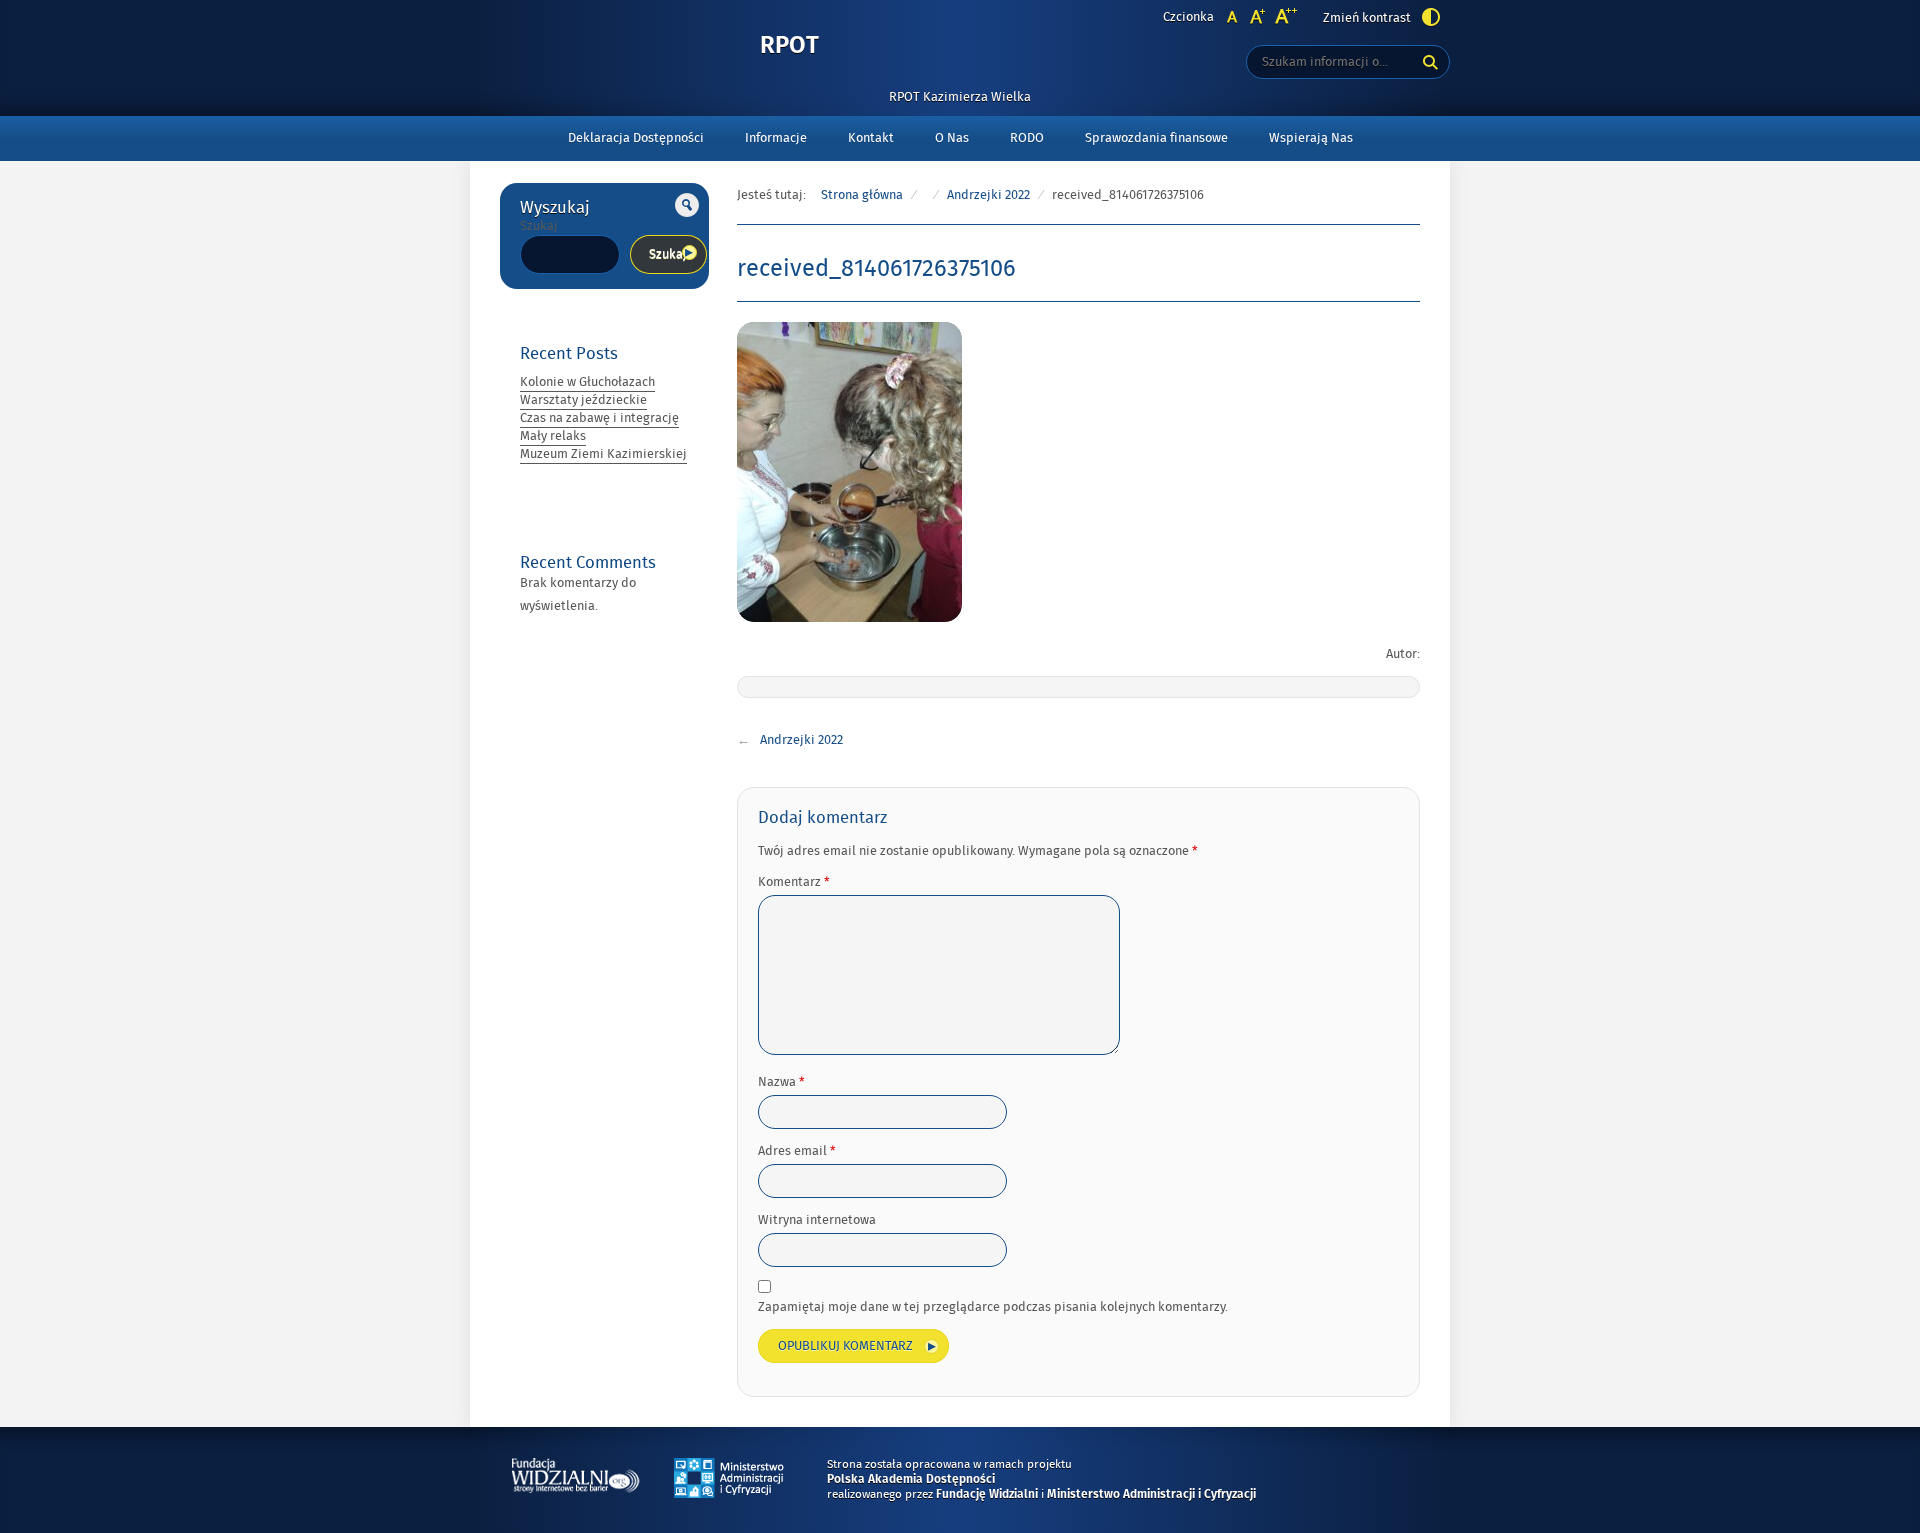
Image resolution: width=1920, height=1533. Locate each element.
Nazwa (781, 1082)
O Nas (952, 138)
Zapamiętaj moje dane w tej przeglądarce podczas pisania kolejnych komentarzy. (993, 1307)
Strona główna (862, 195)
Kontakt (871, 138)
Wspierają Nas (1311, 138)
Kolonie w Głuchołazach (587, 382)
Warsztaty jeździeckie (583, 400)
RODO (1027, 138)
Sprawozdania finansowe (1156, 138)
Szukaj (539, 226)
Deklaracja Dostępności (636, 138)
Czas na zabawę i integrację (599, 418)
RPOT (789, 46)
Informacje (776, 138)
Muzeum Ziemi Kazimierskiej (603, 454)
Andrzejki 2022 (988, 195)
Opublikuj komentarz (845, 1346)
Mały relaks (553, 436)
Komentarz (794, 882)
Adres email (797, 1151)
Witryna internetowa (817, 1220)
